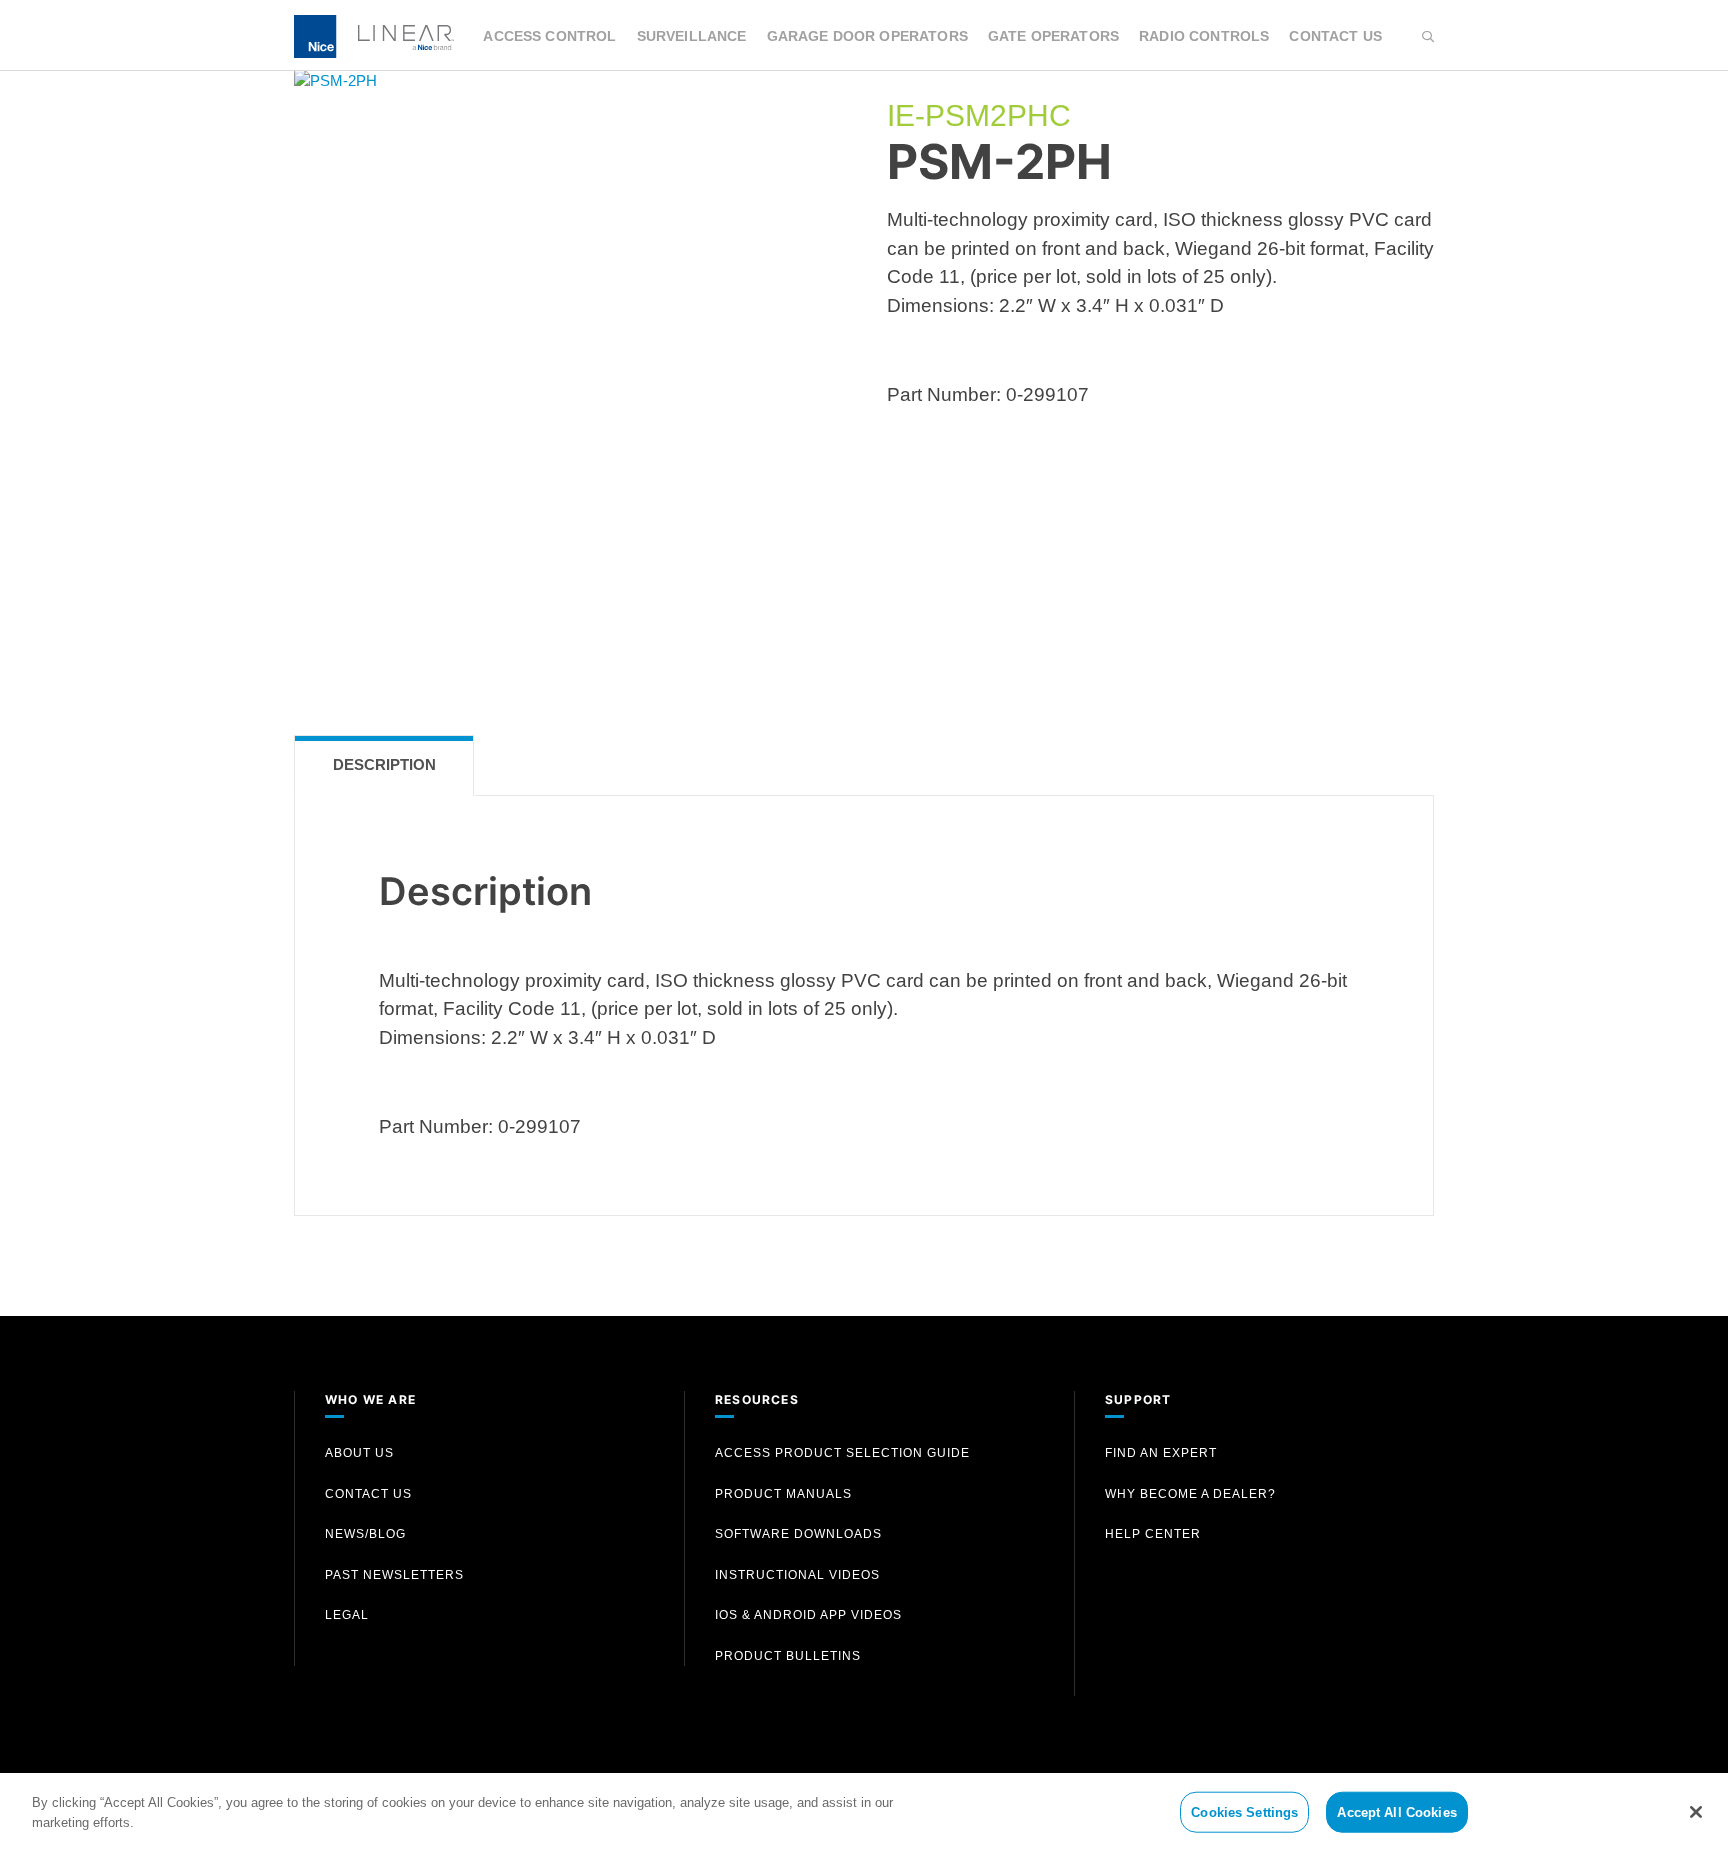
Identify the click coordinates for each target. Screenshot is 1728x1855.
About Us (359, 1453)
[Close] (1696, 1812)
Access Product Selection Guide (842, 1453)
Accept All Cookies (1396, 1812)
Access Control (549, 36)
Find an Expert (1161, 1453)
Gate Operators (1053, 36)
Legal (347, 1615)
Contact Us (1335, 36)
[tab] (384, 765)
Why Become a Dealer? (1190, 1494)
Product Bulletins (788, 1656)
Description (384, 764)
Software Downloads (798, 1534)
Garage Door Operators (867, 36)
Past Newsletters (394, 1575)
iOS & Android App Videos (808, 1615)
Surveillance (692, 36)
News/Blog (365, 1534)
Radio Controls (1204, 36)
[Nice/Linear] (374, 34)
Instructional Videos (797, 1575)
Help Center (1153, 1534)
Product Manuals (783, 1494)
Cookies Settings (1244, 1812)
